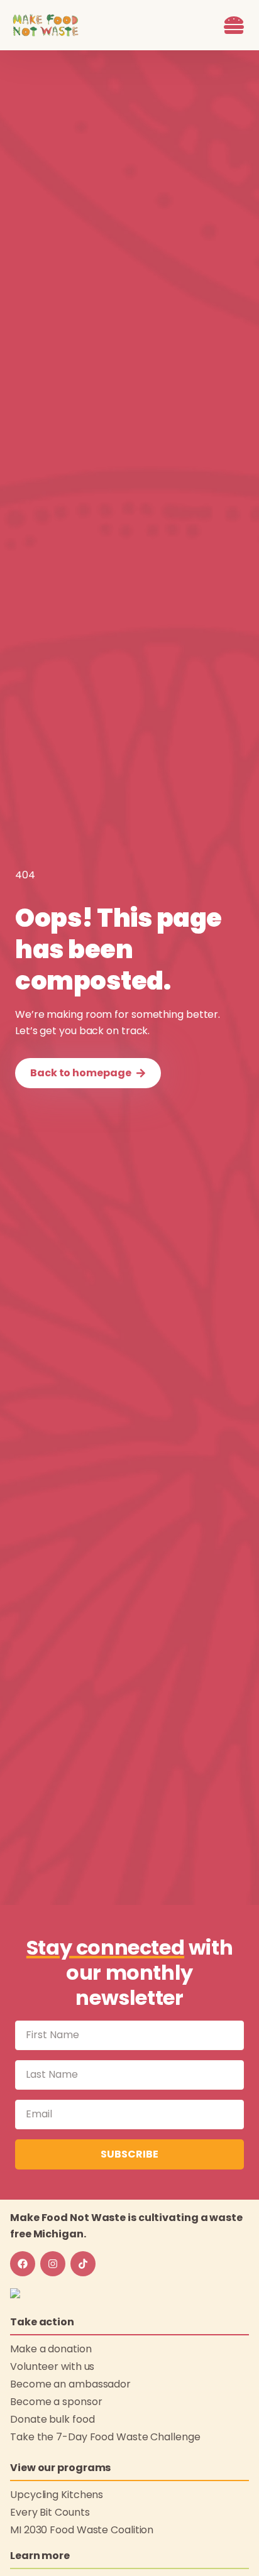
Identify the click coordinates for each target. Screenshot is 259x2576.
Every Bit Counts (50, 2512)
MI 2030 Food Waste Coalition (82, 2530)
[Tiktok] (83, 2264)
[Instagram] (53, 2264)
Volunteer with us (52, 2366)
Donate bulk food (52, 2419)
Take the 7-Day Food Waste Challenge (105, 2437)
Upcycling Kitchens (57, 2495)
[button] (234, 25)
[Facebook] (23, 2264)
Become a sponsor (56, 2402)
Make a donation (51, 2349)
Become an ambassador (70, 2384)
